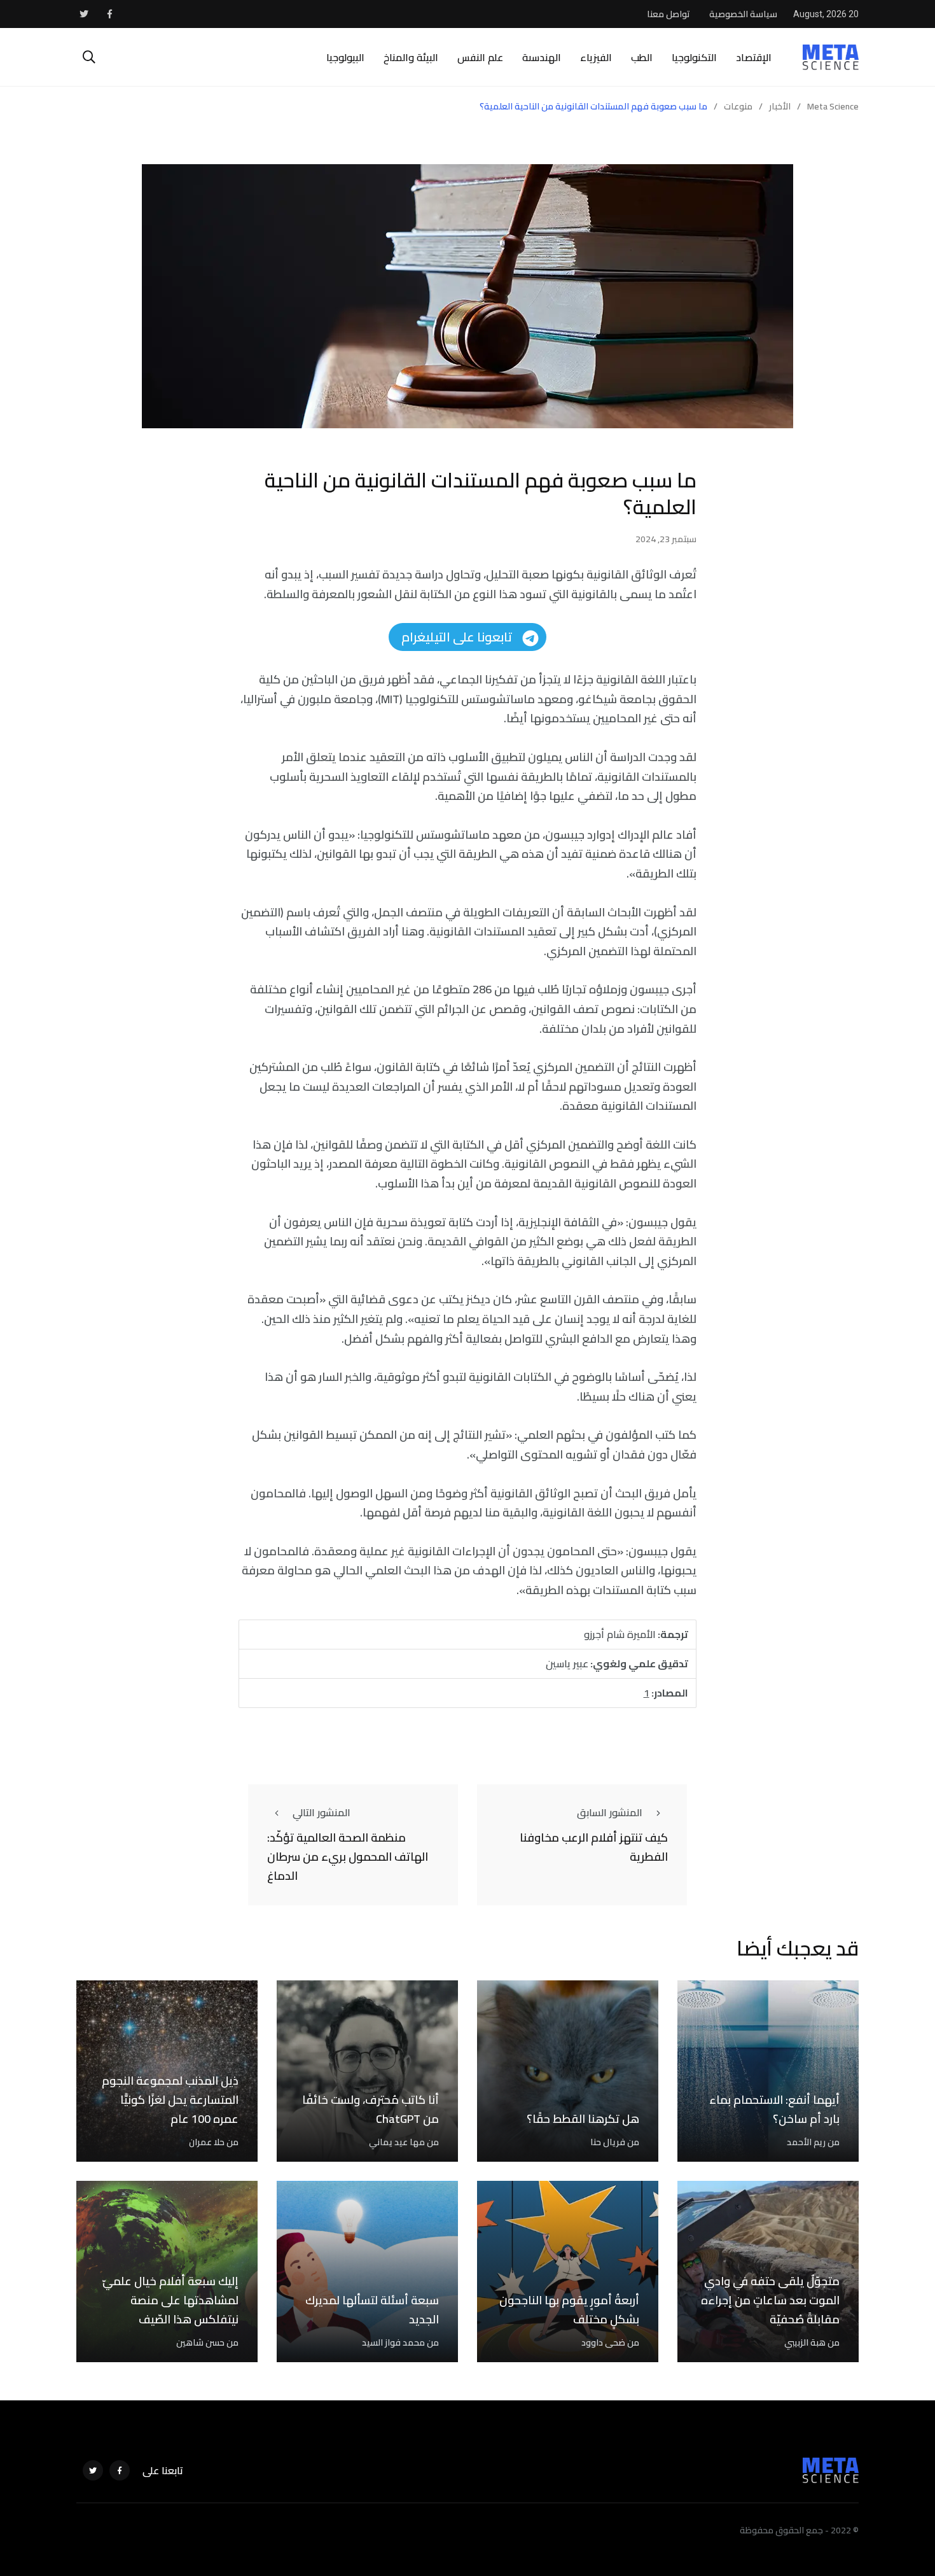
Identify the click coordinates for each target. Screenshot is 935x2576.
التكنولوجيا (694, 57)
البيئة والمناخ (411, 57)
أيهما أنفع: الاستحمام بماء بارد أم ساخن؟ (774, 2110)
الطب (642, 57)
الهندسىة (542, 57)
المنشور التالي (322, 1812)
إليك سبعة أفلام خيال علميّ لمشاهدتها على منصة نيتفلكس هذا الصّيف (170, 2300)
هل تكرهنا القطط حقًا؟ (583, 2119)
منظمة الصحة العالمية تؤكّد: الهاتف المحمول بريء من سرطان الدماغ (348, 1857)
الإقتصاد (754, 57)
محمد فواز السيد (393, 2342)
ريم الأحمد (806, 2142)
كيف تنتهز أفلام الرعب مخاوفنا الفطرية (594, 1848)
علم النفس (480, 57)
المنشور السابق (610, 1812)
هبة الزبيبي (805, 2342)
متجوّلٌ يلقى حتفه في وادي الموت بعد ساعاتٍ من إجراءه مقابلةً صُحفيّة (770, 2300)
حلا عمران (207, 2142)
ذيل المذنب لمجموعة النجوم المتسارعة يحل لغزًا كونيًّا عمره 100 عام (170, 2100)
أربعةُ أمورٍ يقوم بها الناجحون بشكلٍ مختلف (569, 2310)
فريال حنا (608, 2142)
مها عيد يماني (397, 2142)
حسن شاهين (200, 2342)
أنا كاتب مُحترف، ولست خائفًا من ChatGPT (371, 2110)
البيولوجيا (345, 57)
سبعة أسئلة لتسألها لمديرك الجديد (372, 2310)
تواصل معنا (668, 14)
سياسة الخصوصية (743, 14)
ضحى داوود (603, 2342)
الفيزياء (596, 57)
